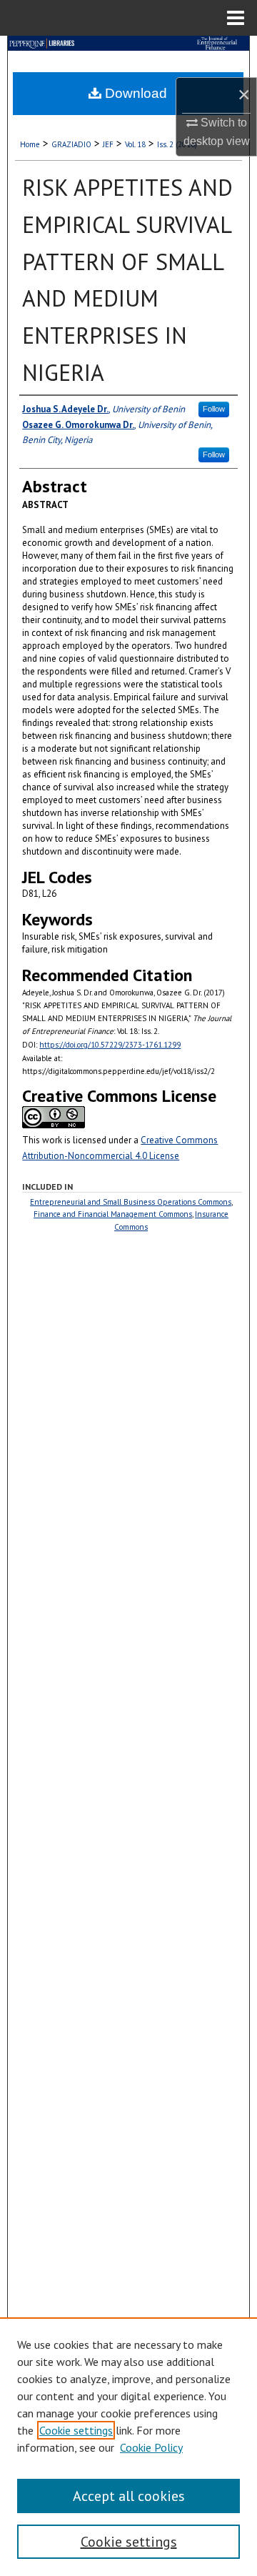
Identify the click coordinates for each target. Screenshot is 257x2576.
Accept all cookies (129, 2496)
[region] (128, 2447)
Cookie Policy (151, 2447)
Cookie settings (76, 2430)
